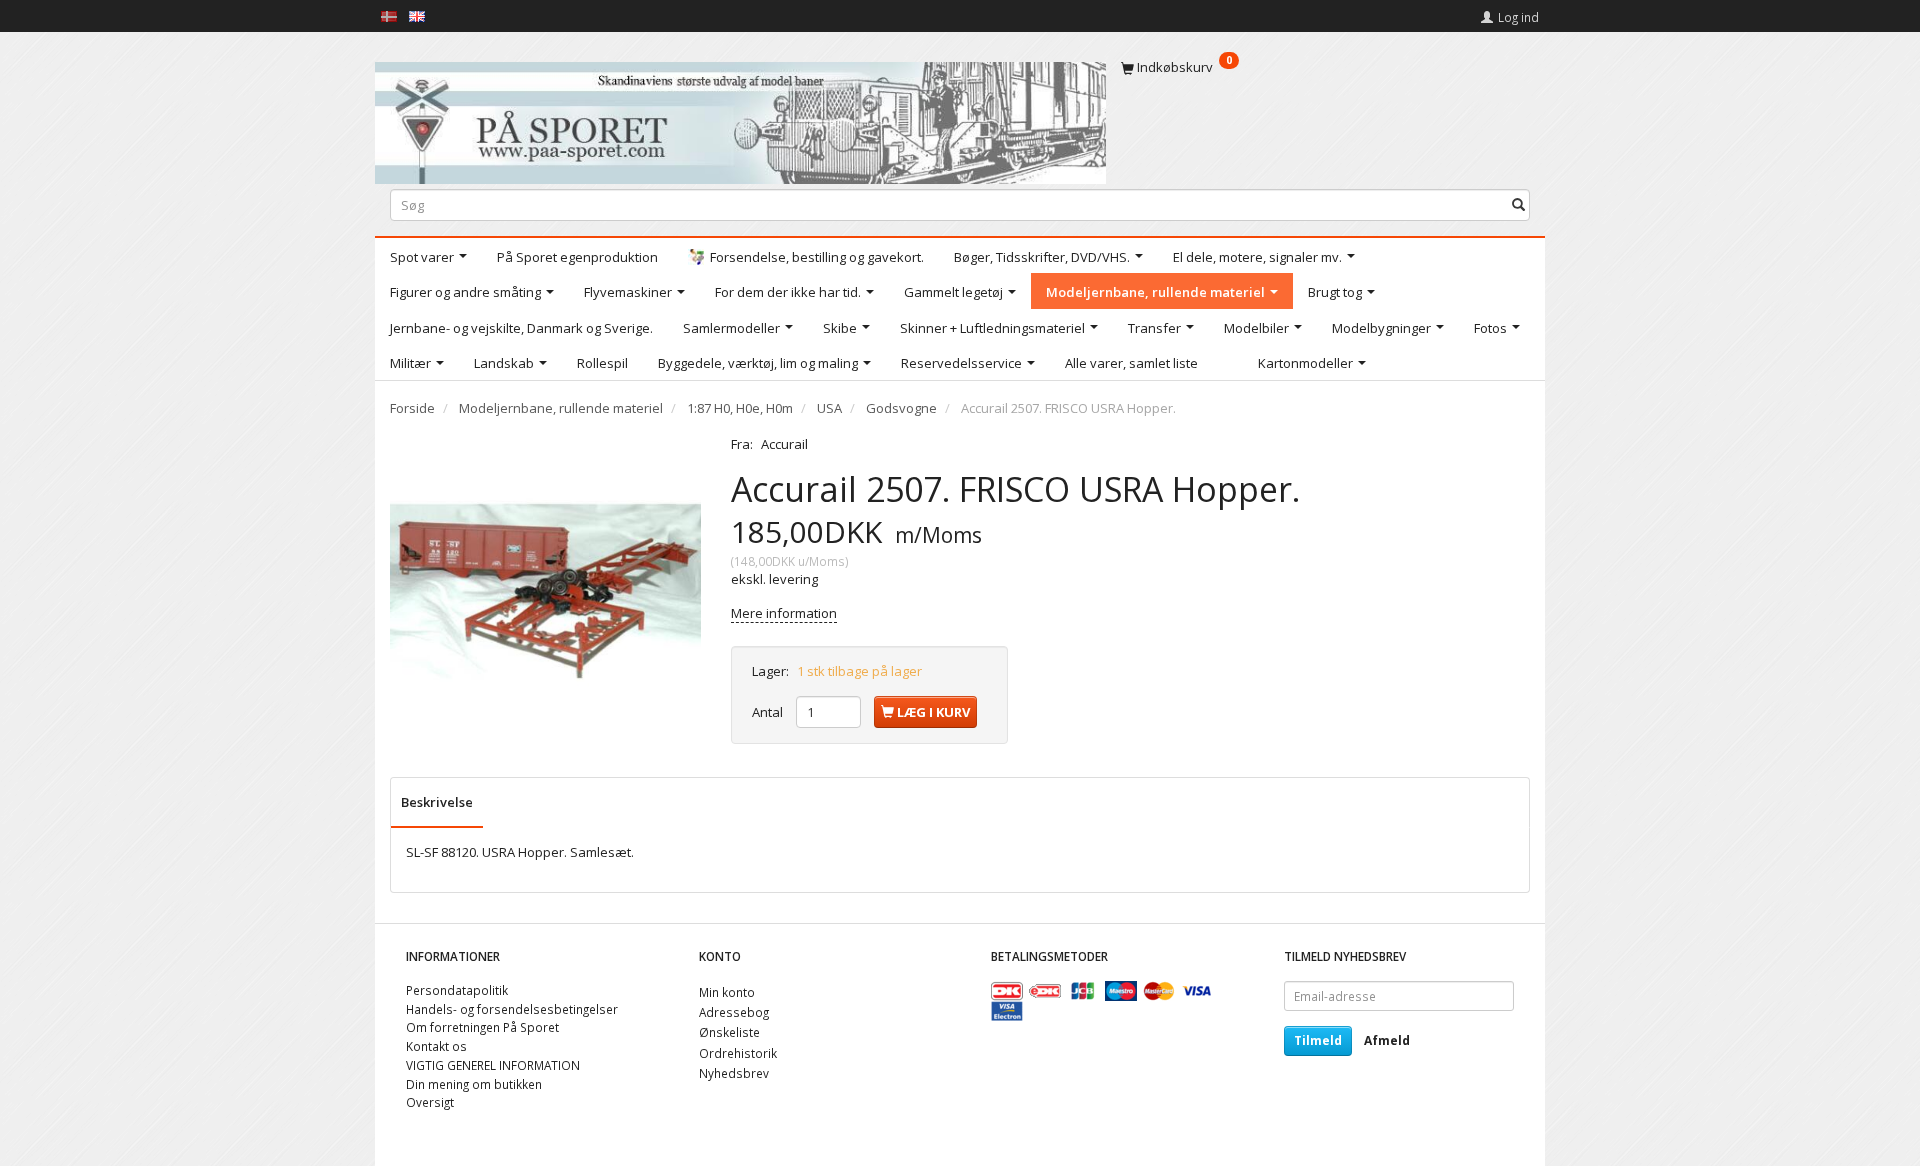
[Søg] (1518, 204)
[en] (417, 15)
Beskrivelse (437, 802)
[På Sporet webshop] (740, 118)
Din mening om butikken (474, 1084)
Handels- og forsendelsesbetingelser (512, 1009)
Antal (769, 712)
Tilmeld (1318, 1040)
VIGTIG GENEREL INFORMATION (493, 1065)
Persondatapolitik (457, 990)
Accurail (784, 444)
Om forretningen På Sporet (482, 1027)
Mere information (784, 613)
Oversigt (430, 1102)
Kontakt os (436, 1046)
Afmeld (1387, 1040)
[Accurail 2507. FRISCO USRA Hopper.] (545, 590)
